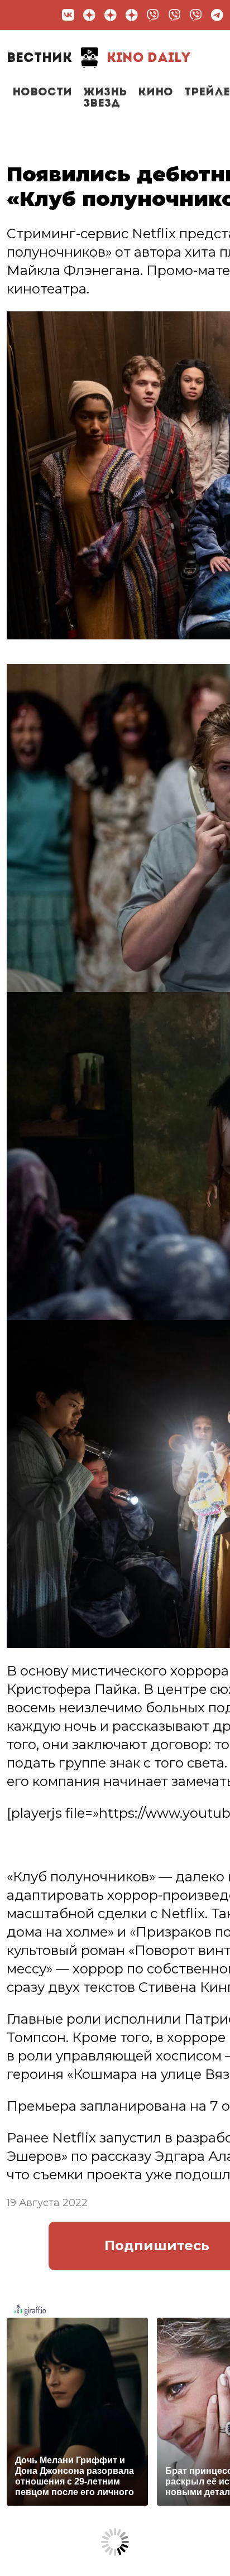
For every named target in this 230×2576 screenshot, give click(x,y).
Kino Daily (99, 59)
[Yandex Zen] (89, 15)
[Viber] (153, 15)
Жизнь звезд (105, 98)
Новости (42, 93)
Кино (155, 93)
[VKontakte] (68, 15)
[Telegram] (217, 15)
